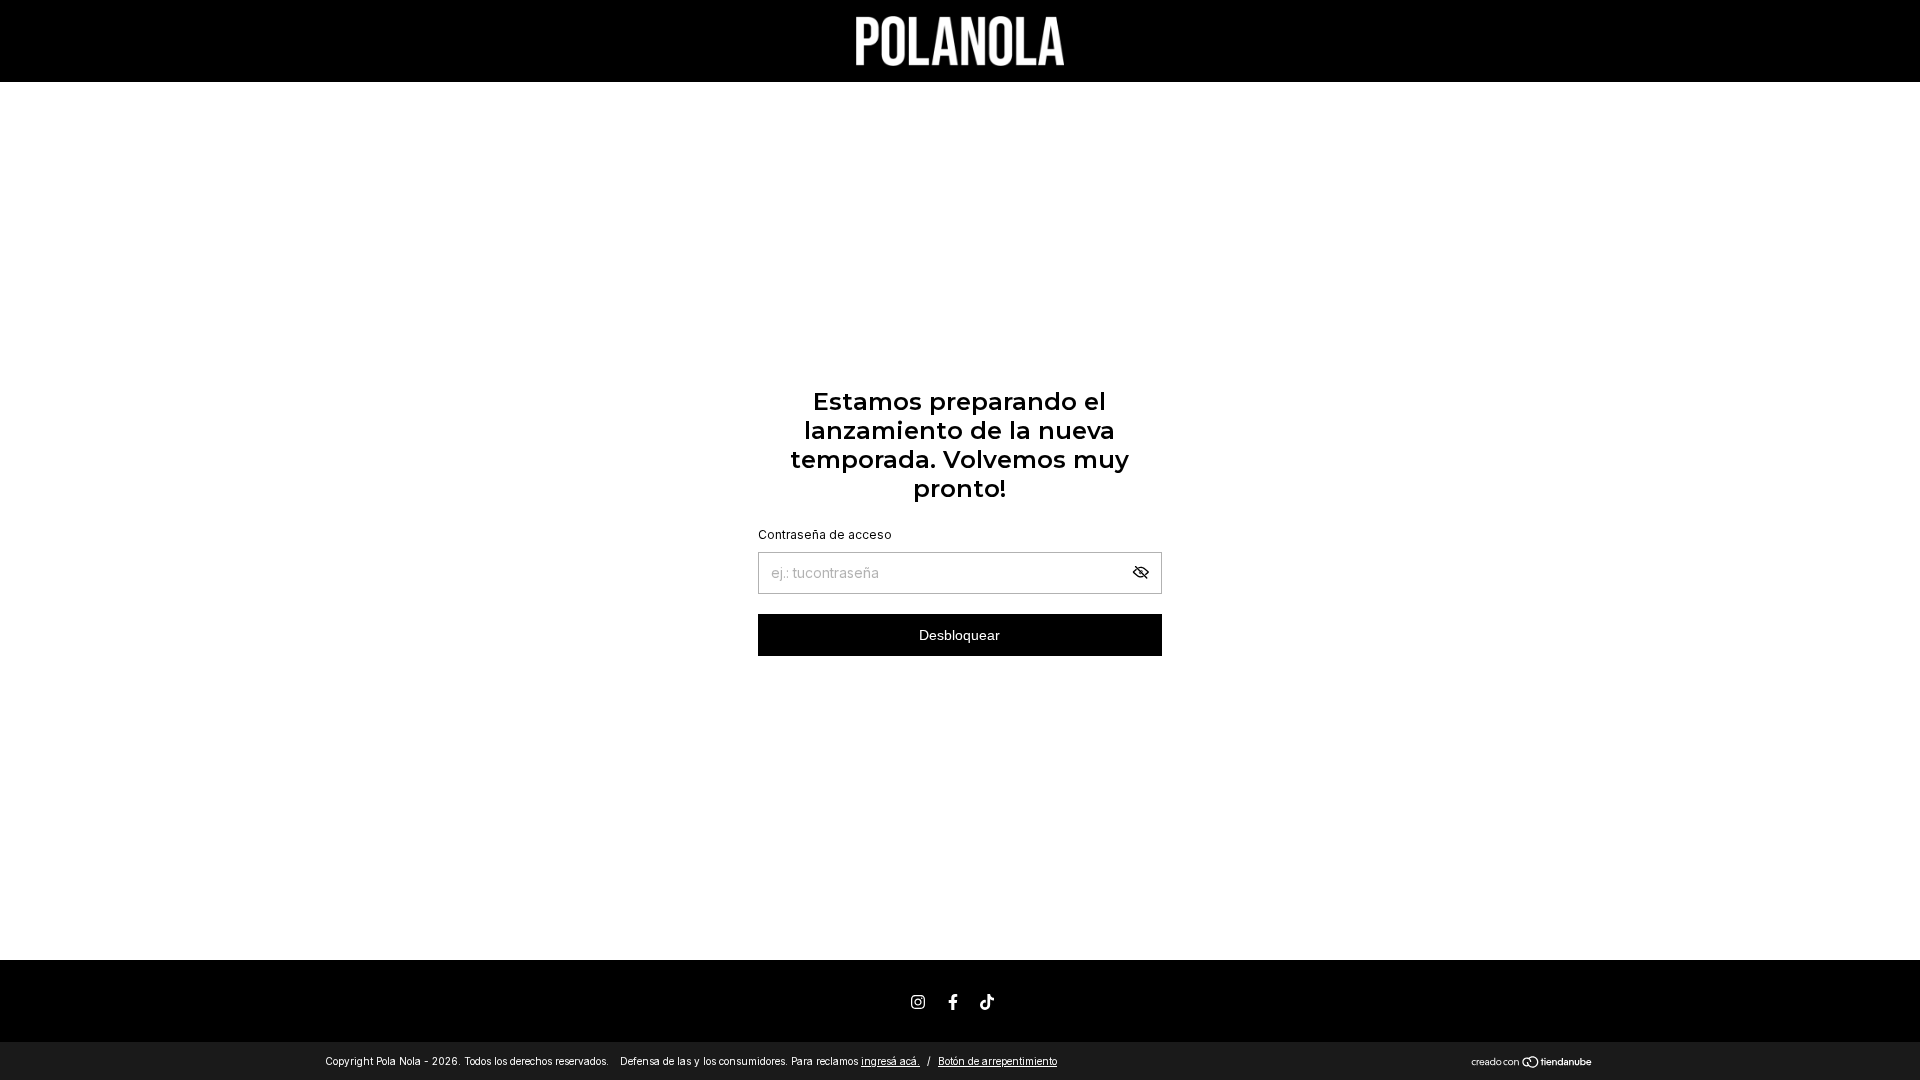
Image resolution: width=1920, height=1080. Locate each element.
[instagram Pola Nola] (918, 1002)
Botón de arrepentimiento (997, 1061)
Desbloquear (959, 635)
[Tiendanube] (1532, 1063)
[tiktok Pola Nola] (987, 1002)
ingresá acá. (890, 1061)
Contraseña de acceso (825, 534)
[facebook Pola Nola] (953, 1002)
